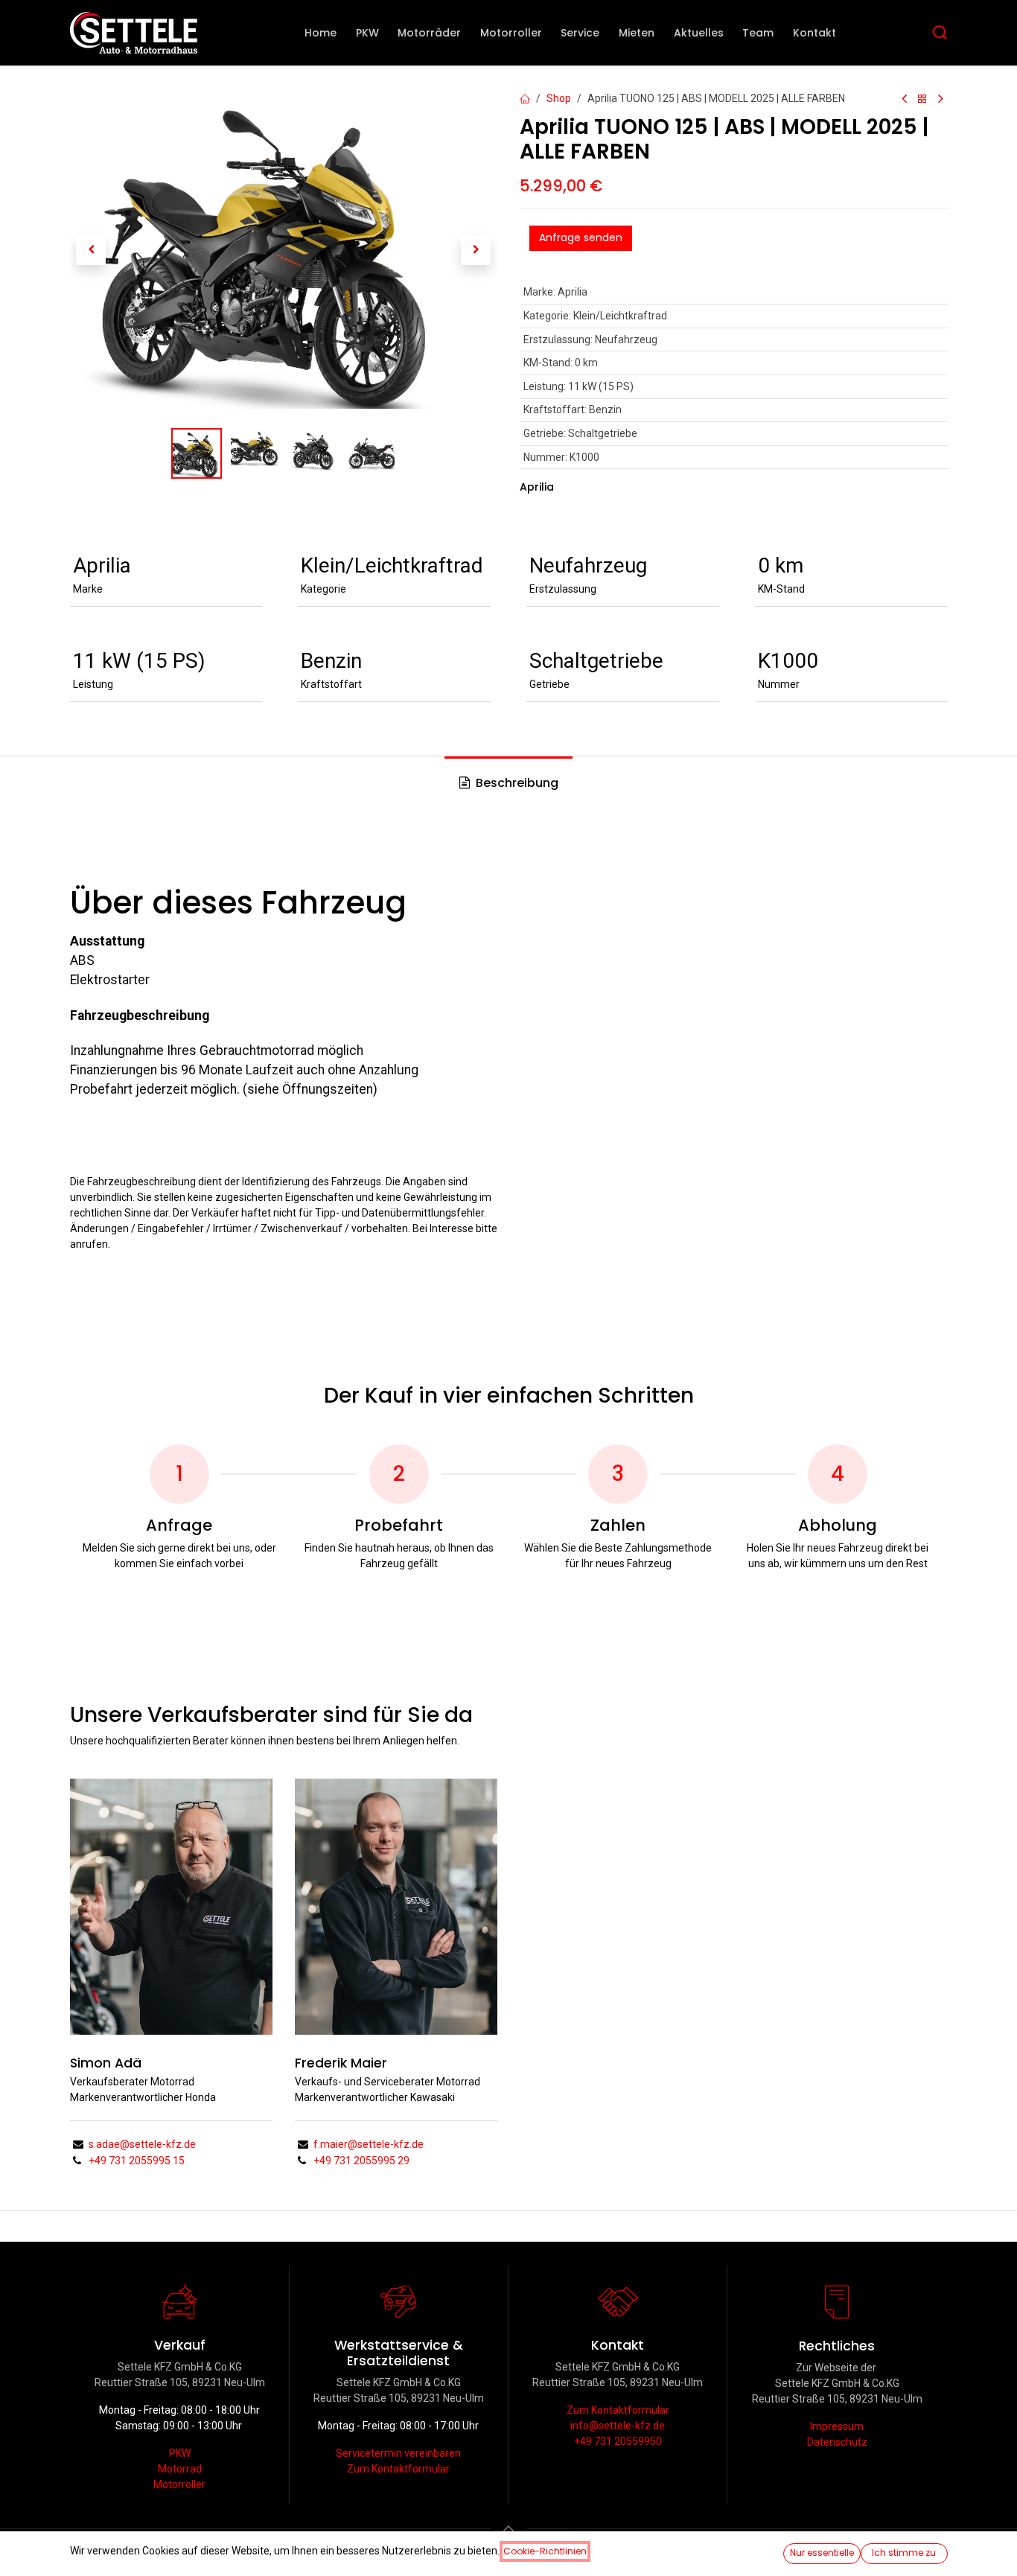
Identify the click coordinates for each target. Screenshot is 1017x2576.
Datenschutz (837, 2442)
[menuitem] (321, 33)
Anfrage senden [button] (581, 237)
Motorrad (180, 2469)
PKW (180, 2453)
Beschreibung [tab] (516, 783)
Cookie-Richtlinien (545, 2551)
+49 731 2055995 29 (361, 2161)
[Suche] (940, 33)
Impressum (837, 2426)
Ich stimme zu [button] (904, 2553)
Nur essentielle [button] (822, 2553)
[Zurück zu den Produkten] (922, 99)
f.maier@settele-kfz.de (369, 2144)
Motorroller (179, 2484)
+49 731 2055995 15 (137, 2161)
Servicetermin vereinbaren (398, 2453)
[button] (91, 249)
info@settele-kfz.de (618, 2426)
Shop (559, 98)
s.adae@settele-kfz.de (142, 2144)
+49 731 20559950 (618, 2441)
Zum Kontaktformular (398, 2469)
